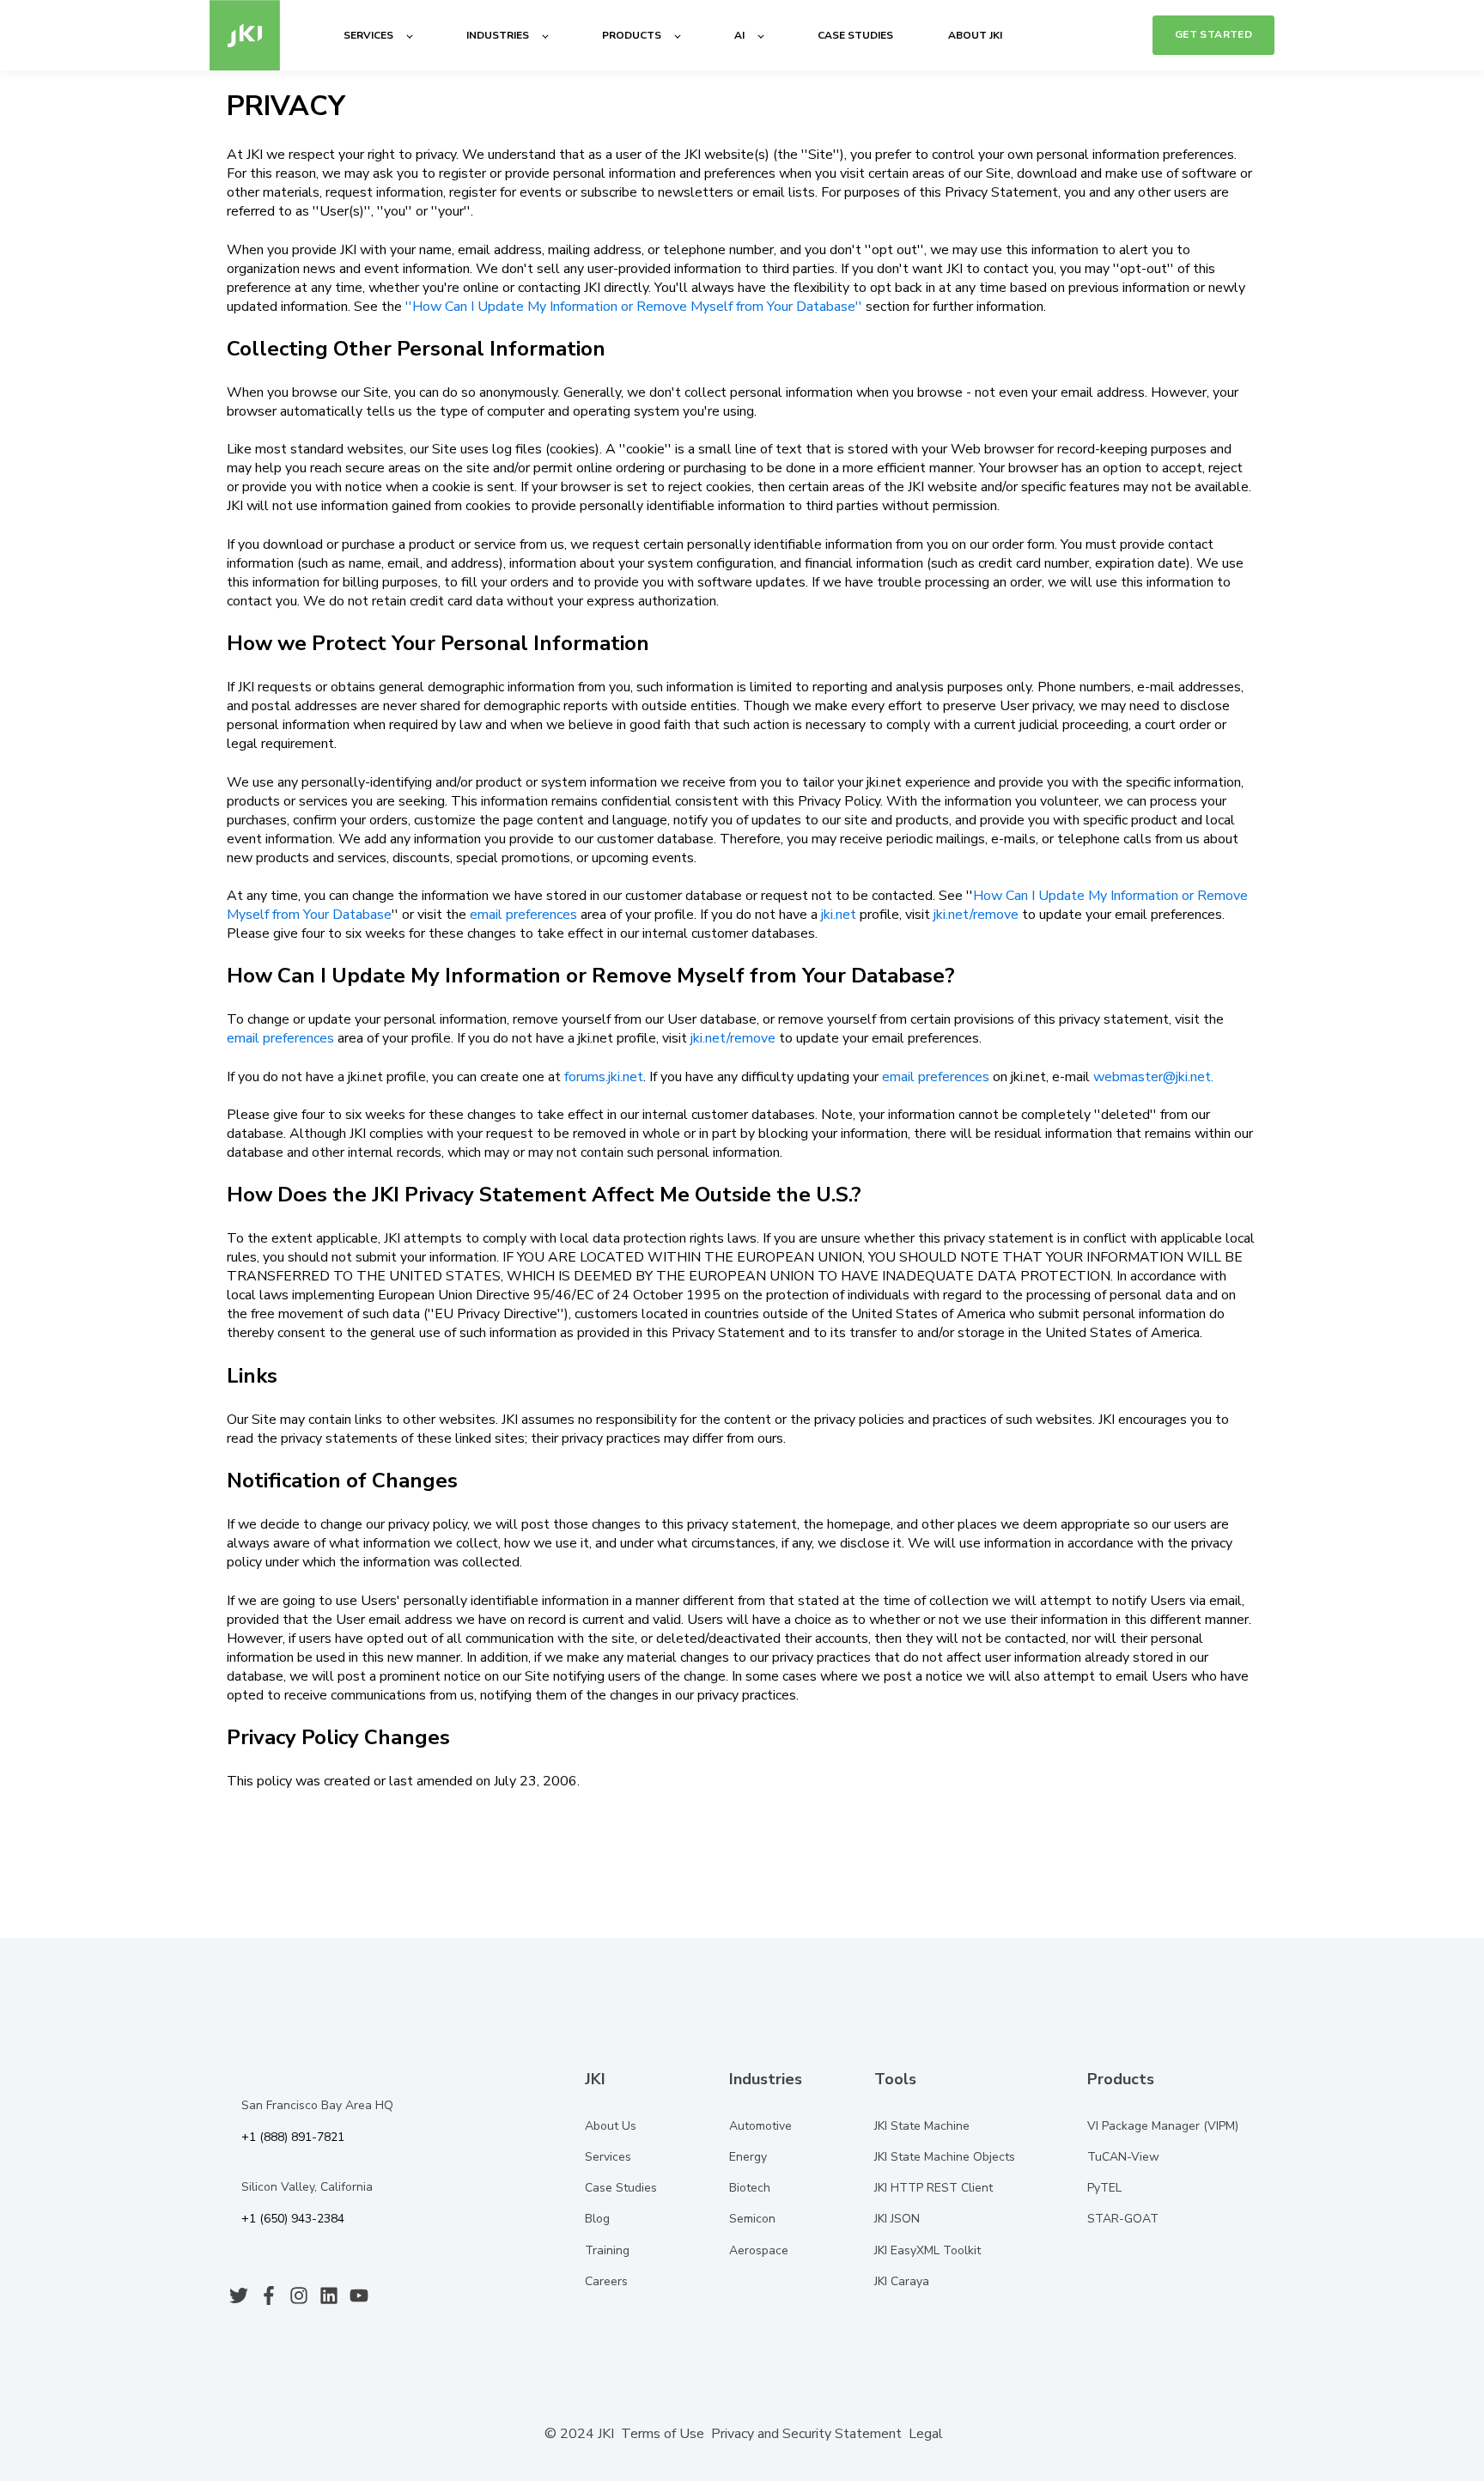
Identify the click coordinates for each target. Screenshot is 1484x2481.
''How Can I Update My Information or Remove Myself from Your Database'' (634, 307)
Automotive (760, 2126)
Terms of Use (663, 2434)
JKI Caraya (902, 2281)
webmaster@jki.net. (1153, 1077)
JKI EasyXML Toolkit (927, 2250)
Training (607, 2250)
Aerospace (759, 2250)
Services (608, 2157)
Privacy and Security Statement (806, 2434)
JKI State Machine (922, 2126)
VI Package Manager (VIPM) (1163, 2126)
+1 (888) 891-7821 (293, 2137)
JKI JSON (897, 2219)
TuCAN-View (1123, 2157)
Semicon (752, 2219)
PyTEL (1104, 2188)
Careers (606, 2281)
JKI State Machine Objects (945, 2157)
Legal (926, 2434)
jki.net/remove (976, 915)
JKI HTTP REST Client (934, 2188)
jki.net (839, 915)
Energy (748, 2157)
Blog (597, 2219)
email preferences (523, 915)
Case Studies (621, 2188)
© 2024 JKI (578, 2434)
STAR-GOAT (1123, 2219)
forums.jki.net (604, 1077)
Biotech (750, 2188)
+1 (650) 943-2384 (293, 2219)
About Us (611, 2126)
